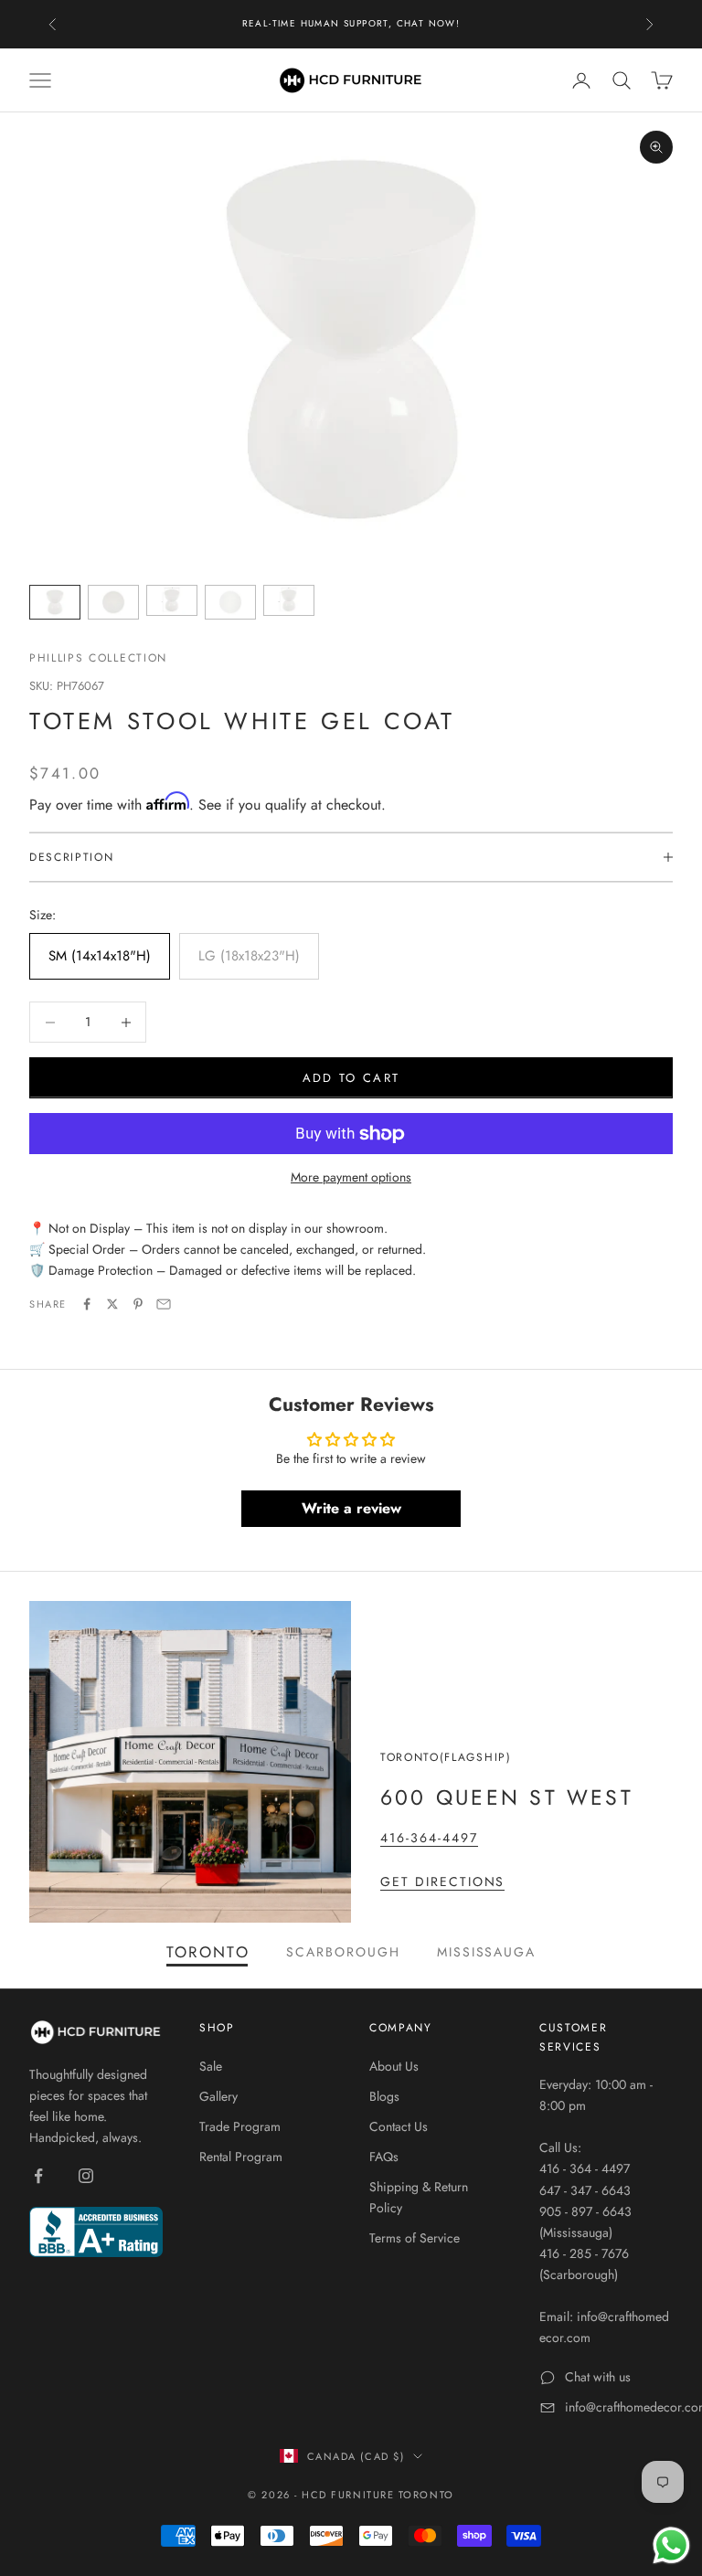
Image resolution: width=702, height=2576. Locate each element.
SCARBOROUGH (343, 1952)
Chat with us (598, 2377)
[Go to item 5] (289, 600)
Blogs (384, 2096)
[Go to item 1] (55, 602)
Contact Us (399, 2126)
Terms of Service (415, 2238)
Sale (211, 2066)
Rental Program (241, 2157)
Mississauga (487, 1952)
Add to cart (351, 1078)
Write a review (351, 1508)
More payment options (351, 1177)
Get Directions (442, 1882)
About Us (394, 2066)
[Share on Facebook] (87, 1304)
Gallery (218, 2096)
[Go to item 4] (230, 602)
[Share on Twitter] (112, 1304)
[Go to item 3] (172, 600)
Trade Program (240, 2126)
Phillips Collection (98, 658)
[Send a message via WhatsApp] (671, 2545)
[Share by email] (164, 1304)
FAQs (384, 2157)
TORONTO (208, 1952)
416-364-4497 (429, 1838)
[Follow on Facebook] (38, 2176)
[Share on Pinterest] (138, 1304)
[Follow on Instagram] (86, 2176)
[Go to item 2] (113, 602)
